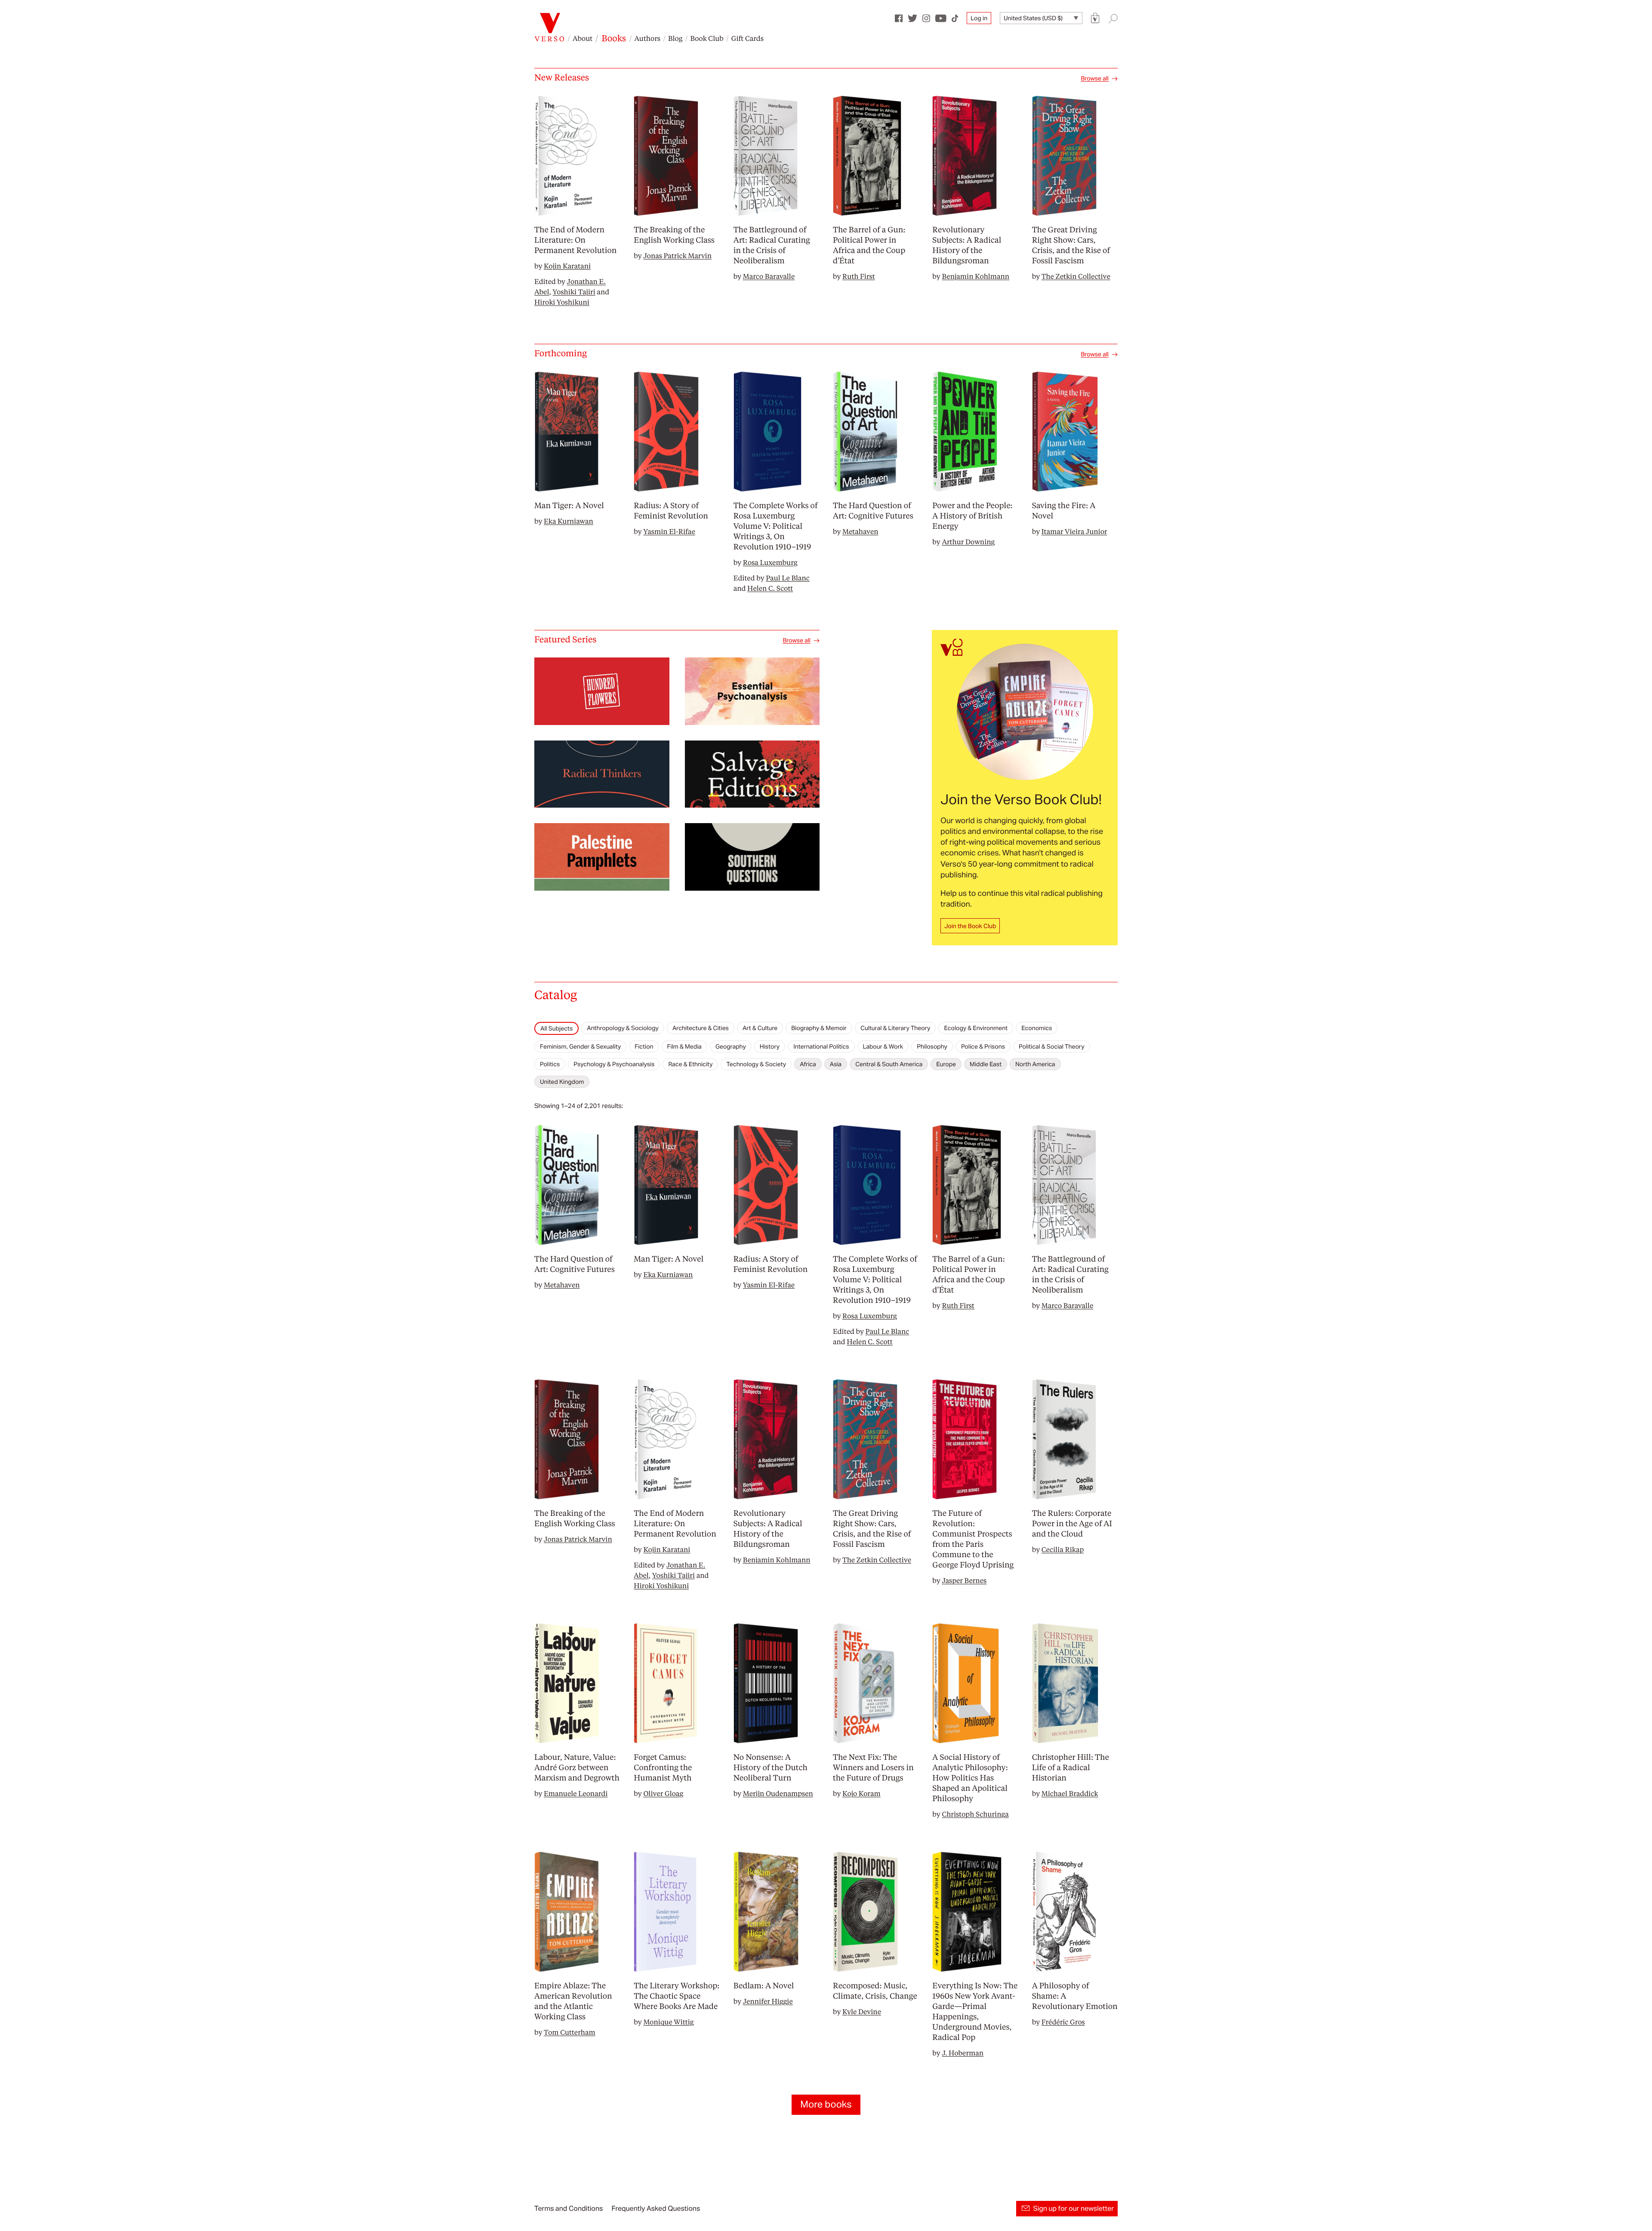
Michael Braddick (1070, 1793)
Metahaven (860, 531)
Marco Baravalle (769, 276)
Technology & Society (756, 1064)
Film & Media (684, 1046)
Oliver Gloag (663, 1793)
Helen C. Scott (770, 588)
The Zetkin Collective (1076, 276)
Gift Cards (747, 38)
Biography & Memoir (819, 1028)
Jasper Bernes (964, 1580)
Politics (550, 1064)
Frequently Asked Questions (656, 2208)
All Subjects (556, 1028)
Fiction (644, 1046)
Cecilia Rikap (1063, 1549)
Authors (647, 38)
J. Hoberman (963, 2053)
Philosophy (932, 1046)
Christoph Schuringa (975, 1814)
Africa (808, 1064)
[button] (1095, 18)
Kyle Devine (862, 2011)
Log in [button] (979, 18)
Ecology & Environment (976, 1028)
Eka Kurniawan (569, 521)
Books (614, 38)
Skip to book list (556, 1015)
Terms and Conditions (569, 2208)
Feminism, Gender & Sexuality (580, 1046)
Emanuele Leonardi (576, 1793)
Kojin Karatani (567, 266)
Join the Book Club (970, 926)
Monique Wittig (668, 2022)
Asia (836, 1064)
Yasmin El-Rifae (669, 531)
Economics (1037, 1028)
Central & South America (889, 1064)
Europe (946, 1064)
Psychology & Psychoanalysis (614, 1064)
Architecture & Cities (701, 1028)
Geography (731, 1046)
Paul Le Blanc (788, 578)
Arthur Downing (968, 542)
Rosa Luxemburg (770, 562)
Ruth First (859, 276)
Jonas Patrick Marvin (677, 255)
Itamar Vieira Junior (1074, 531)
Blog (675, 38)
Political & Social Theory (1052, 1046)
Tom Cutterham (570, 2032)
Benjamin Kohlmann (975, 276)
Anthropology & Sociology (623, 1028)
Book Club (707, 38)
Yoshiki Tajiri (574, 292)
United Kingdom (562, 1082)
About (583, 38)
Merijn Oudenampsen (778, 1793)
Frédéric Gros (1063, 2022)
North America (1035, 1064)
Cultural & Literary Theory (895, 1028)
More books (826, 2104)
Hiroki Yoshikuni (562, 302)
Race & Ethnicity (690, 1064)
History (770, 1046)
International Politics (821, 1046)
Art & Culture (760, 1028)
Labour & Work (883, 1046)
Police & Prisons (983, 1046)
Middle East (986, 1064)
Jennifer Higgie (768, 2001)
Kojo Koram (861, 1793)
